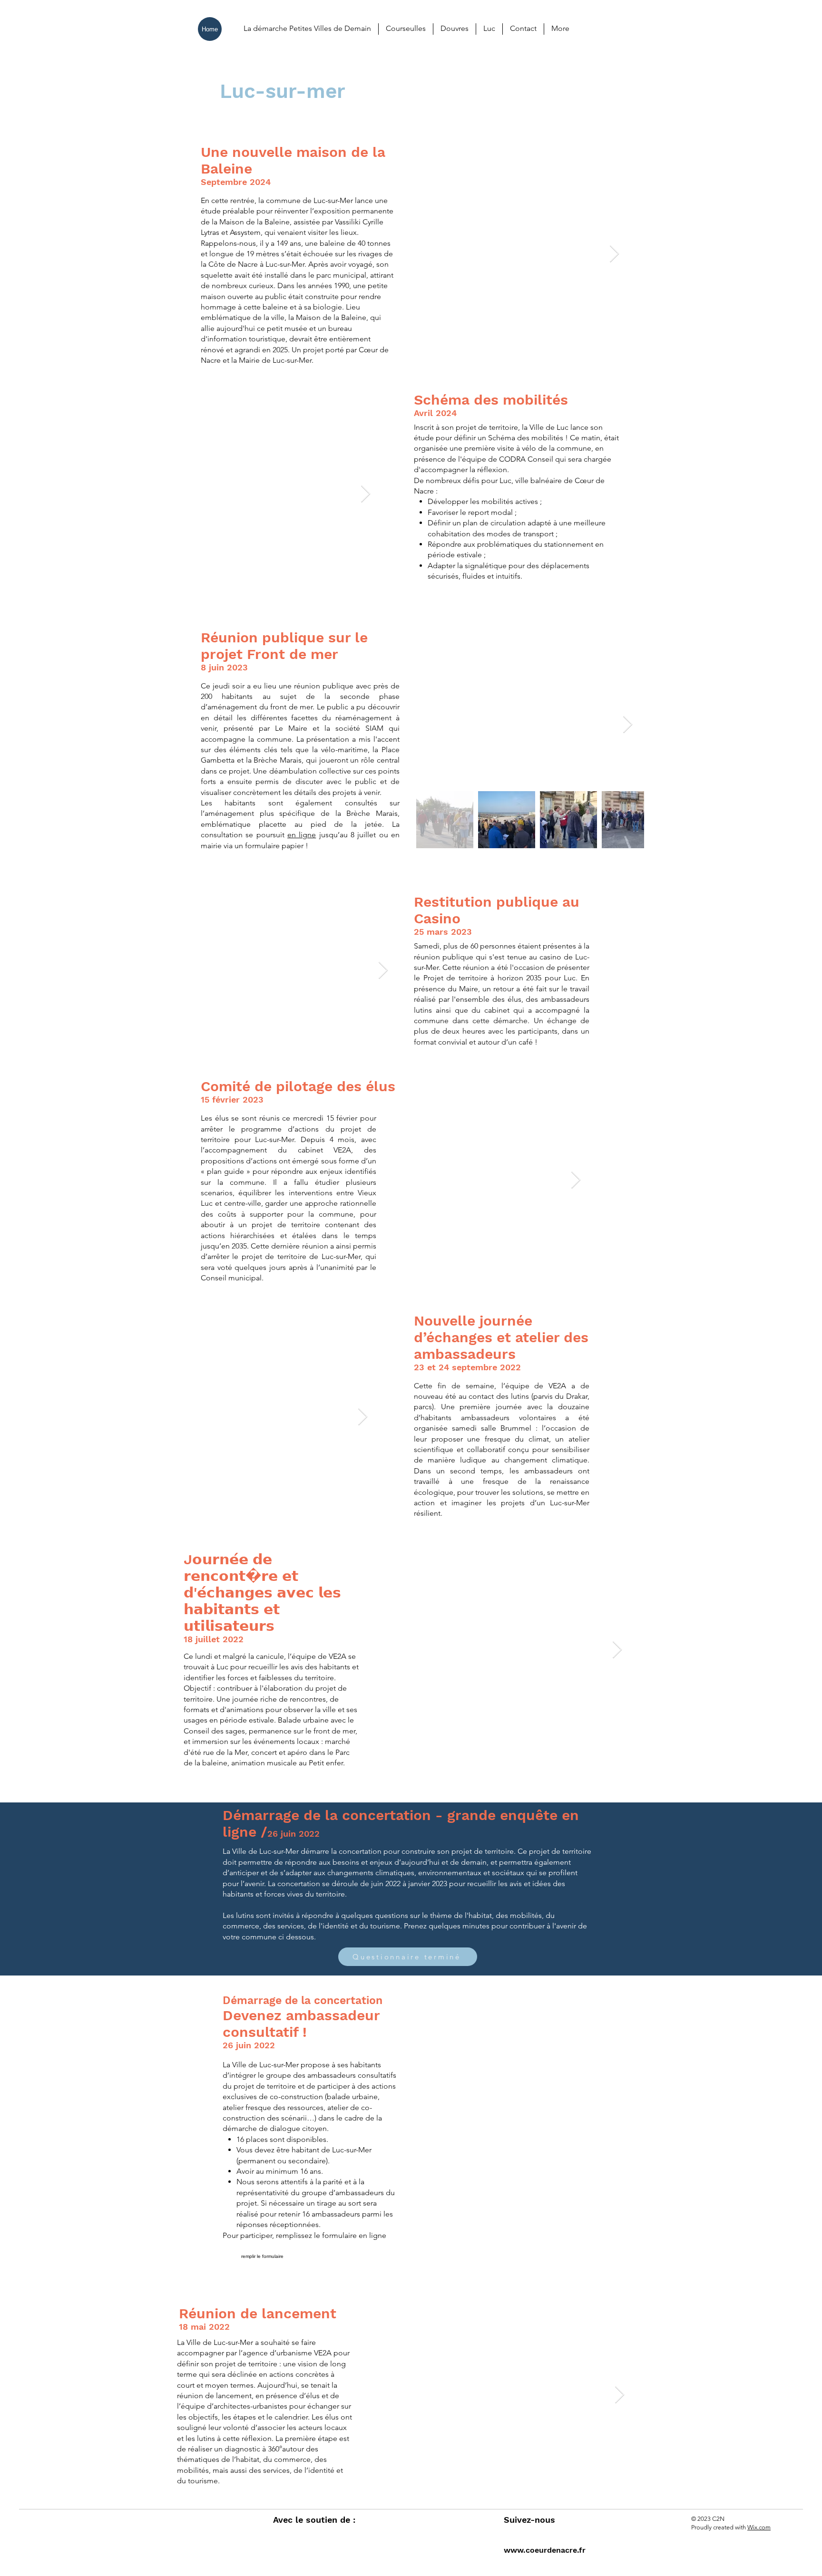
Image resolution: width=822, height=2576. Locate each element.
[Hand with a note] (599, 1824)
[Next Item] (614, 254)
